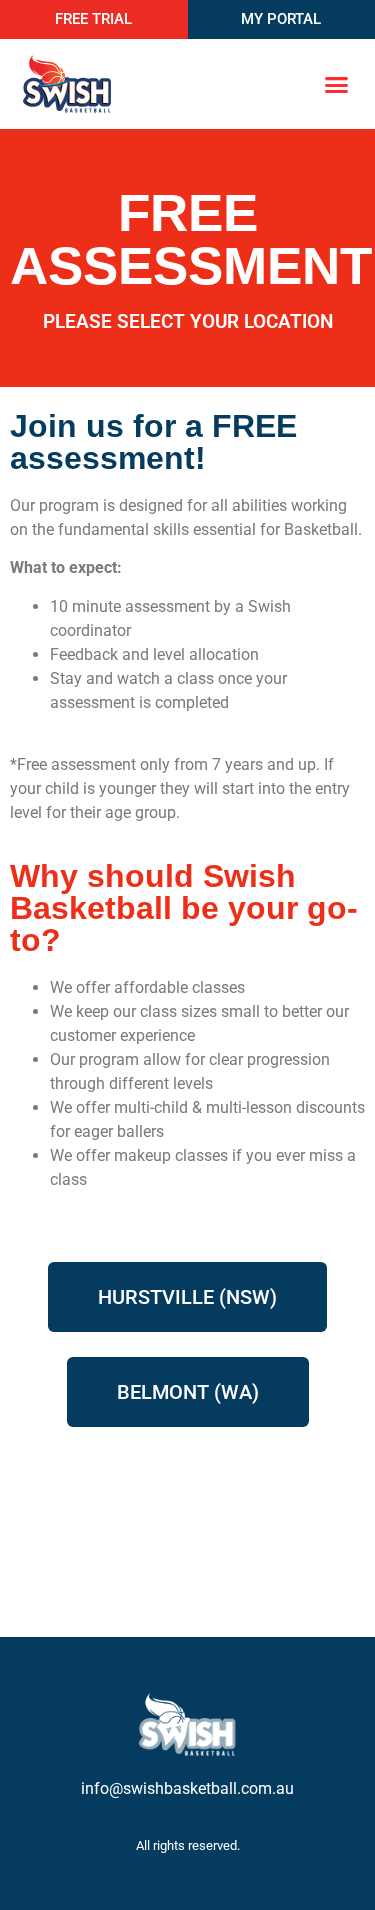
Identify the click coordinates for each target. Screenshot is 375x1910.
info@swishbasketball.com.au (187, 1788)
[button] (337, 84)
